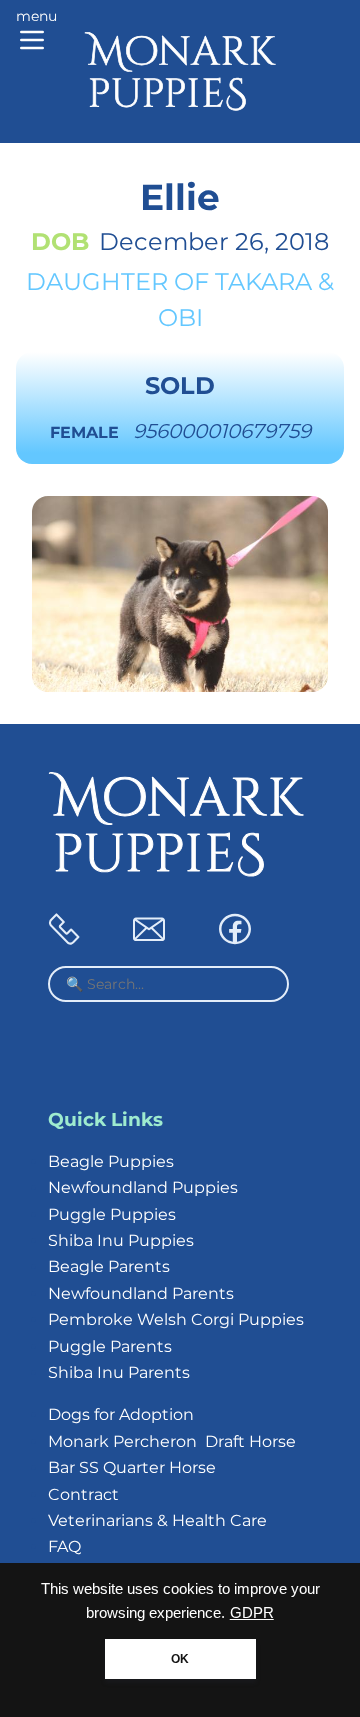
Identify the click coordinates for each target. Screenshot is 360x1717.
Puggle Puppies (112, 1214)
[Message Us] (149, 939)
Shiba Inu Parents (119, 1372)
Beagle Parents (109, 1266)
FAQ (64, 1546)
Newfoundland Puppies (143, 1187)
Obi (180, 317)
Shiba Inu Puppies (121, 1240)
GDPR (252, 1613)
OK (180, 1659)
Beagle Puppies (111, 1161)
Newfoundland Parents (141, 1293)
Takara (263, 281)
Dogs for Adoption (121, 1414)
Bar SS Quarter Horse (132, 1467)
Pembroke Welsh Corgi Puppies (176, 1319)
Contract (83, 1494)
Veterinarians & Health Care (157, 1520)
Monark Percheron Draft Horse (172, 1441)
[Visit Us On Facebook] (235, 939)
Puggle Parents (110, 1346)
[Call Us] (64, 939)
